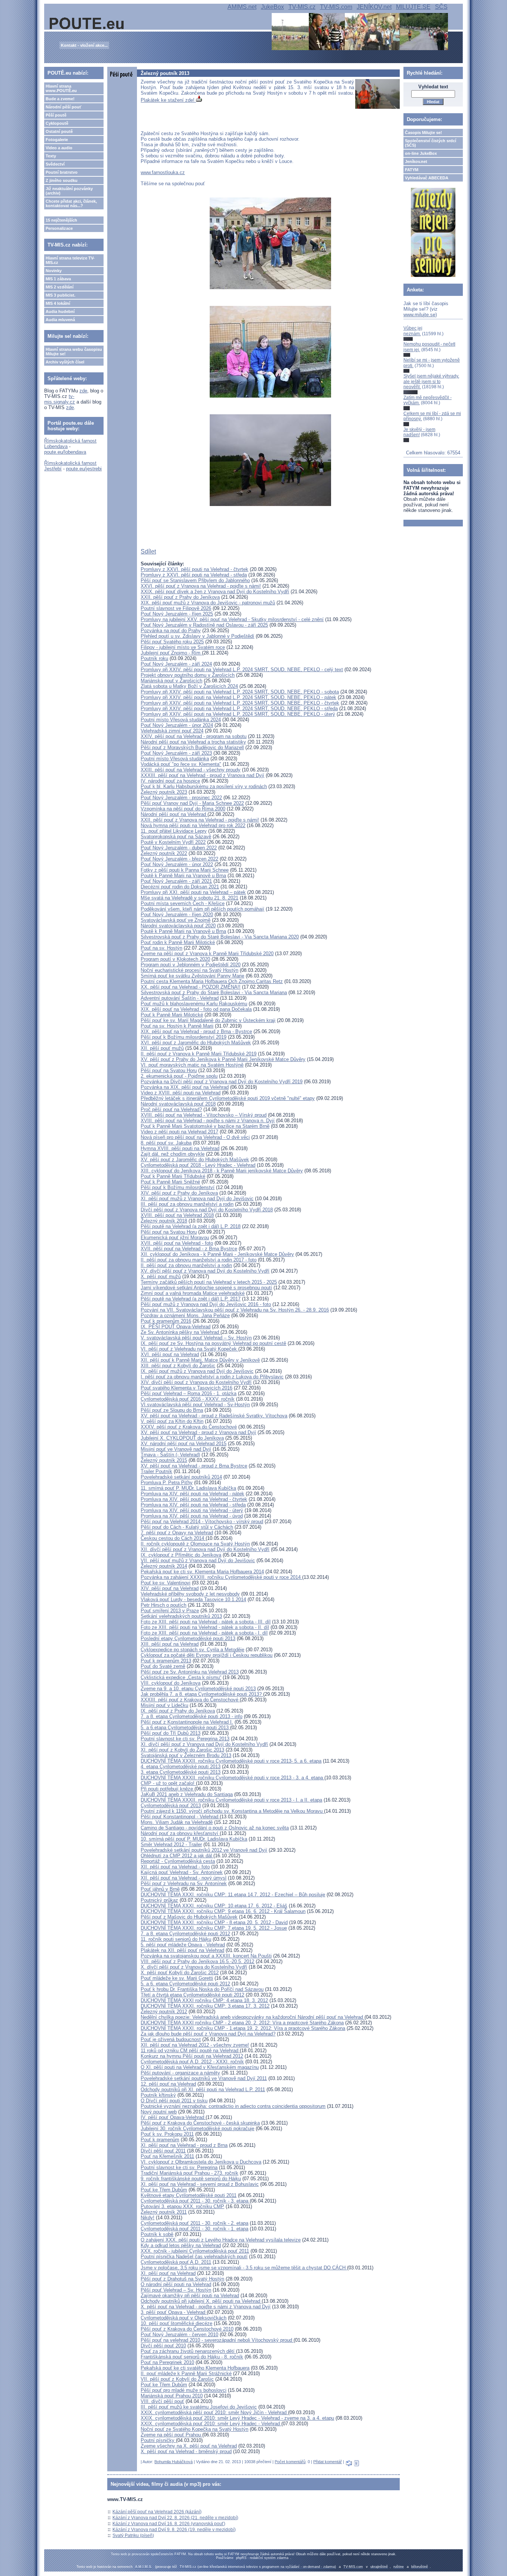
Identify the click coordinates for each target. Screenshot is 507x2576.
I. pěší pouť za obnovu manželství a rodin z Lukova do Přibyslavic (212, 1377)
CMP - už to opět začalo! (168, 1783)
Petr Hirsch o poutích (163, 1605)
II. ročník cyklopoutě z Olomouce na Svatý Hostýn (195, 1544)
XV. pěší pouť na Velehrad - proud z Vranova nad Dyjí (198, 1432)
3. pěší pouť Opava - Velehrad (174, 2312)
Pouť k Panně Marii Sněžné (170, 1182)
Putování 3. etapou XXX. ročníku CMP (182, 2206)
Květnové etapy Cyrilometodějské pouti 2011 (189, 2195)
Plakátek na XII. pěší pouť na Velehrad (182, 1950)
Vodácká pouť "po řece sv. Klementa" (181, 764)
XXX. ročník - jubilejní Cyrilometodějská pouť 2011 (195, 2251)
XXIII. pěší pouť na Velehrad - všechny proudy (191, 770)
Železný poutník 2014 (164, 1566)
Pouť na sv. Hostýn (161, 948)
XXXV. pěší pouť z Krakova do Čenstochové (189, 1427)
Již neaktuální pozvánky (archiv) (69, 191)
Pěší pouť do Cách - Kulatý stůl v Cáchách (187, 1527)
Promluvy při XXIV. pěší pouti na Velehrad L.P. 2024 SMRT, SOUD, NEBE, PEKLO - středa (239, 709)
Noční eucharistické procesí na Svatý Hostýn (189, 970)
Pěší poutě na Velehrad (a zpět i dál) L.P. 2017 (191, 1299)
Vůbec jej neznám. (413, 331)
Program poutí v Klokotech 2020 (175, 959)
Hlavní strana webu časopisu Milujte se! (74, 352)
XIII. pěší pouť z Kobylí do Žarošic (178, 1366)
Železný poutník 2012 (164, 2012)
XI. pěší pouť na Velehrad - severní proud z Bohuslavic (200, 2184)
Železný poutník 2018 (164, 1221)
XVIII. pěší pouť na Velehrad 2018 (177, 1215)
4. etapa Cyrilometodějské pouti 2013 (181, 1767)
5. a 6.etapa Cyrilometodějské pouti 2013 (185, 1728)
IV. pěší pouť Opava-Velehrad (173, 2117)
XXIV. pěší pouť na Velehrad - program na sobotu (194, 736)
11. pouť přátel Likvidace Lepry (174, 831)
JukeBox (272, 7)
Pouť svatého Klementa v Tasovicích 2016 (187, 1388)
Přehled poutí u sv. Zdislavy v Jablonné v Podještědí (197, 636)
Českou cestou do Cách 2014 (173, 1538)
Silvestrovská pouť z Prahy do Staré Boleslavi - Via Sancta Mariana (214, 992)
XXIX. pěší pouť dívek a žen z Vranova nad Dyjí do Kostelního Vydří (215, 592)
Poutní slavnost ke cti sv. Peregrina (179, 2167)
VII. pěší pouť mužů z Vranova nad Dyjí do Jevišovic (198, 1560)
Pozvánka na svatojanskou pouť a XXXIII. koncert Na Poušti (206, 1956)
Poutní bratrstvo (62, 172)
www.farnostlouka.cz (163, 172)
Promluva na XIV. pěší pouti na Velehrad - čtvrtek (194, 1499)
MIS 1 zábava (58, 279)
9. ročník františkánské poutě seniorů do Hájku (191, 2179)
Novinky (54, 271)
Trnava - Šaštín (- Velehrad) (170, 1455)
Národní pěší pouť (63, 107)
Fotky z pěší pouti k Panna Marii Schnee (185, 870)
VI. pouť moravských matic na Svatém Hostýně (192, 1065)
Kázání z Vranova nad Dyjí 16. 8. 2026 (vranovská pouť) (169, 2524)
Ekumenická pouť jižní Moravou (175, 1238)
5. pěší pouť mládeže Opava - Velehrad (183, 1945)
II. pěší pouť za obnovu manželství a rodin (186, 1265)
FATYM (412, 170)
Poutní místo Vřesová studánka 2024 (181, 720)
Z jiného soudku (62, 180)
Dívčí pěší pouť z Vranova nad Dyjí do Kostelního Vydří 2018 (207, 1210)
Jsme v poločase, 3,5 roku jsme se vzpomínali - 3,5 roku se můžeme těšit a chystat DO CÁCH (244, 2268)
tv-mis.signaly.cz (60, 399)
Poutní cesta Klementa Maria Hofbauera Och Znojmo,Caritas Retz (212, 981)
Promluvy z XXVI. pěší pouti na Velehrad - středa (194, 575)
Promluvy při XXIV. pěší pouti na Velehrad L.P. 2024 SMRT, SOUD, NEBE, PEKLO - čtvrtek (240, 703)
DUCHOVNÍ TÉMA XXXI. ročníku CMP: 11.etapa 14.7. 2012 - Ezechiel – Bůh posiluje (233, 1895)
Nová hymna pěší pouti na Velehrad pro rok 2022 (193, 825)
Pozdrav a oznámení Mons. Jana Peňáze (185, 1315)
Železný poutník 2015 (164, 1460)
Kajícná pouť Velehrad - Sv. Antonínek (182, 1872)
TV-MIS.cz (302, 7)
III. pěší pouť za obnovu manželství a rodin (187, 1204)
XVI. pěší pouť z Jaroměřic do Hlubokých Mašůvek (196, 1043)
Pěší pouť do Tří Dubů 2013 (171, 1733)
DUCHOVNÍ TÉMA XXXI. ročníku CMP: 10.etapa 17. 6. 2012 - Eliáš (214, 1906)
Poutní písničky (158, 2440)
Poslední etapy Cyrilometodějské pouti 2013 (188, 1638)
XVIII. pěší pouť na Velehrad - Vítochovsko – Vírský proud (204, 1115)
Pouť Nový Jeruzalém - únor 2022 (177, 864)
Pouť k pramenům (160, 2140)
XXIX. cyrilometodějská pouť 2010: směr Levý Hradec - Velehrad (211, 2424)
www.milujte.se (419, 315)
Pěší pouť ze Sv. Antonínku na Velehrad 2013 (190, 1672)
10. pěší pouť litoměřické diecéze (176, 2323)
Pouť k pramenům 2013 (166, 1661)
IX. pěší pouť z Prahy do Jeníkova (178, 1711)
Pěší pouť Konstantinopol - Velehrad (180, 1817)
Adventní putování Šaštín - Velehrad (180, 998)
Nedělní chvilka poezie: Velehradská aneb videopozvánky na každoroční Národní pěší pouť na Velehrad (253, 2017)
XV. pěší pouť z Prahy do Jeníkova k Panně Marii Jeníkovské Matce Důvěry (223, 1059)
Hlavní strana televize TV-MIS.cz (70, 260)
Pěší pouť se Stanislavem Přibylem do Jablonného (195, 580)
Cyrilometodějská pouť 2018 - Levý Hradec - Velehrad (198, 1165)
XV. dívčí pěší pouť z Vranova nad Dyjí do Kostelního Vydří (205, 1271)
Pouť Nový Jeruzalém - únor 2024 (177, 725)
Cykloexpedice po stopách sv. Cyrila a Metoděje (192, 1650)
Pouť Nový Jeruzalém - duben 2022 (179, 848)
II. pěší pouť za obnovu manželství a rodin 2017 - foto (199, 1260)
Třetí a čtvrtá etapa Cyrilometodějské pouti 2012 (192, 1995)
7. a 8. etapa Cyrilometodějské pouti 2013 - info (192, 1716)
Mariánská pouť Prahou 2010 (172, 2396)
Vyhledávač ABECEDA (427, 178)
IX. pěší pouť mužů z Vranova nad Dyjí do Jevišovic (197, 1371)
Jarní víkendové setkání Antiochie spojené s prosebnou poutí (206, 1288)
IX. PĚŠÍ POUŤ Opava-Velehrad (176, 1327)
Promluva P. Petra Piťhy (167, 1483)
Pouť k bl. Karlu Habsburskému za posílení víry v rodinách (204, 786)
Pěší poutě (56, 115)
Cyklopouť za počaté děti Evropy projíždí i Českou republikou (207, 1655)
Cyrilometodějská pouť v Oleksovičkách (184, 2318)
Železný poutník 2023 (164, 792)
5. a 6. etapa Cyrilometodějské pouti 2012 (185, 1984)
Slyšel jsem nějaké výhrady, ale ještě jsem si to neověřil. (431, 381)
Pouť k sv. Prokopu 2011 (167, 2134)
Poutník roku (154, 658)
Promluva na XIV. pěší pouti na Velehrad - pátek (192, 1494)
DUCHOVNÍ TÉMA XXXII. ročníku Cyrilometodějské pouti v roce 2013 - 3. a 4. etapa (233, 1778)
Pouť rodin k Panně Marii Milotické (178, 942)
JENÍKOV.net (374, 7)
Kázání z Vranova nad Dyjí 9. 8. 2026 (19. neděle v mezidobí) (174, 2530)
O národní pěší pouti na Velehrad (176, 2284)
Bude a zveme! (60, 99)
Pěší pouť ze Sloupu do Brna (172, 1410)
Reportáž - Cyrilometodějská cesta (178, 1861)
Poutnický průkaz (159, 1900)
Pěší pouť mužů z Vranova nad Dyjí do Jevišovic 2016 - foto (206, 1304)
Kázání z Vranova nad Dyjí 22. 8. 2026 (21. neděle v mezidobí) (175, 2518)
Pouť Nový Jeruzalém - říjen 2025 (177, 614)
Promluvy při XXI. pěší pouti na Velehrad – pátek (193, 892)
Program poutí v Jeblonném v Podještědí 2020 (191, 965)
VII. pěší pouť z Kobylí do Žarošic (177, 2379)
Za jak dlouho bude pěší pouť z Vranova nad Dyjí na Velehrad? (208, 2034)
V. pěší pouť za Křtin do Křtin (172, 1421)
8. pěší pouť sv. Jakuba (166, 1143)
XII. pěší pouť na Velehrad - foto (175, 1867)
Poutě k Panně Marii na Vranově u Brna (183, 876)
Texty (51, 156)
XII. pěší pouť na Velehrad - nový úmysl (184, 1878)
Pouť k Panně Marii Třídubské (173, 1176)
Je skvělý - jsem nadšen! (419, 432)
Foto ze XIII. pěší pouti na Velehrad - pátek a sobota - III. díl (206, 1622)
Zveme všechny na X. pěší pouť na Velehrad (189, 2446)
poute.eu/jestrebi (84, 469)
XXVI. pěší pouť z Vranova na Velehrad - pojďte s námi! (201, 586)
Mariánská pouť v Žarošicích (171, 681)
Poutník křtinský (158, 2095)
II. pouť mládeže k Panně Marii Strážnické (186, 2373)
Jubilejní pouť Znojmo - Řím (171, 653)
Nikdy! (148, 2218)
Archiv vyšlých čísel (65, 362)
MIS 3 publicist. (60, 295)
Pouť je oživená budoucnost (171, 2039)
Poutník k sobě (157, 2234)
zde (83, 391)
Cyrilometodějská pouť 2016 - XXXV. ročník (188, 1399)
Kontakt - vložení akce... (84, 45)
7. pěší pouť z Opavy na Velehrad (177, 1533)
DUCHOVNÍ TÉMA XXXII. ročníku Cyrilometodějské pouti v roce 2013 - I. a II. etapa (231, 1800)
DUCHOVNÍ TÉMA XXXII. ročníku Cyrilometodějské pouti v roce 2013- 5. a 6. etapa (231, 1761)
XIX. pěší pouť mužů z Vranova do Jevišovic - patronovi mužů (208, 603)
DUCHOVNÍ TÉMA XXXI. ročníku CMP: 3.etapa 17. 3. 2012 (205, 2006)
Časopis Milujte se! (423, 133)
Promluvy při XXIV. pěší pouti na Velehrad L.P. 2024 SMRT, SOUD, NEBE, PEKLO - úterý (238, 714)
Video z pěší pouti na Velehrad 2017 (179, 1132)
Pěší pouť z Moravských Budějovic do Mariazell (192, 747)
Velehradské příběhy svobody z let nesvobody (190, 1594)
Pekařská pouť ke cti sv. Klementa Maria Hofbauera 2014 (202, 1572)
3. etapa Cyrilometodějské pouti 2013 (181, 1772)
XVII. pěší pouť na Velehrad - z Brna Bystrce (189, 1249)
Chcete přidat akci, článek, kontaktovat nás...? (71, 203)
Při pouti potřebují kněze (168, 1789)
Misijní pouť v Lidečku (164, 1705)
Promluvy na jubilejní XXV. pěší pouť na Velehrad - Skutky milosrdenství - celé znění (232, 619)
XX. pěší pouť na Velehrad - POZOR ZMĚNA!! (191, 987)
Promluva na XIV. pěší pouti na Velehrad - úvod (192, 1516)
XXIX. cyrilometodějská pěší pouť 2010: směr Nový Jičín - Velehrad (214, 2412)
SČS (441, 7)
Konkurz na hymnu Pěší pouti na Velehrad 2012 (192, 2056)
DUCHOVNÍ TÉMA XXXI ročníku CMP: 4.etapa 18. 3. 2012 (204, 2000)
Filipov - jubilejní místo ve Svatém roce (183, 647)
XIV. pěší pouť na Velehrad (170, 1588)
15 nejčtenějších (61, 220)
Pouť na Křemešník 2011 (167, 2156)
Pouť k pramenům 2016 (166, 1321)
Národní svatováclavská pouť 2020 (178, 926)
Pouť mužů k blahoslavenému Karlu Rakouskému (194, 1004)
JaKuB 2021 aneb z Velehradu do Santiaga (187, 1794)
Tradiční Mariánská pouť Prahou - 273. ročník (189, 2173)
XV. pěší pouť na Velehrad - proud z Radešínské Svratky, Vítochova (214, 1416)
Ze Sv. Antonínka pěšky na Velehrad (181, 1332)
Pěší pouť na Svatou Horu (169, 1070)
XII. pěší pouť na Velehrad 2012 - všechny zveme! (195, 2045)
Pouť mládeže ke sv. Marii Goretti (177, 1978)
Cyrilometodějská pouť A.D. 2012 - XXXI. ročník (192, 2062)
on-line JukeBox (421, 153)
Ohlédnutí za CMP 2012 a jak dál (177, 1856)
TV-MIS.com (336, 7)
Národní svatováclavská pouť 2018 (178, 1104)
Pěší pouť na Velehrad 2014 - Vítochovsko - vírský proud (202, 1522)
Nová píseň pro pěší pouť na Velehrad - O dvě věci (195, 1137)
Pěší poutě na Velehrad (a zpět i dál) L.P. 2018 (191, 1226)
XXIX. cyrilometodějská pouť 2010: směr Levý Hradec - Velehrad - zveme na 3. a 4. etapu (237, 2418)
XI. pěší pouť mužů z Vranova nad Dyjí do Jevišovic (197, 1199)
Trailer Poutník (156, 1471)
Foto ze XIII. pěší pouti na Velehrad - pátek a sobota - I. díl (204, 1633)
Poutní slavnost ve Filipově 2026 (176, 608)
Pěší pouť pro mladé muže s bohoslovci (184, 2390)
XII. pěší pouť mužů (162, 1048)
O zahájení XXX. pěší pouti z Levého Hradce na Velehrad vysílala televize (221, 2240)
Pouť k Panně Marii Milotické (172, 1015)
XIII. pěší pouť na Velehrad (170, 1644)
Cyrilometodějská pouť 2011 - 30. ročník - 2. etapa (194, 2223)
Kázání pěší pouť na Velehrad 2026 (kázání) (157, 2512)
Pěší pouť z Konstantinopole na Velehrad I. (187, 1722)
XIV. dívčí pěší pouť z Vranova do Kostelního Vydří (196, 1382)
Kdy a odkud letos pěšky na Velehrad (181, 2245)
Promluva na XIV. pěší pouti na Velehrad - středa (193, 1505)
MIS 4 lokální (58, 303)
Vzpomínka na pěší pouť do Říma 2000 (183, 809)
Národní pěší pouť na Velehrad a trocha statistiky (193, 742)
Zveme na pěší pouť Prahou (171, 2435)
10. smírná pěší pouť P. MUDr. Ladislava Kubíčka (194, 1839)
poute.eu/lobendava (65, 452)
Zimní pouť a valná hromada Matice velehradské (193, 1293)
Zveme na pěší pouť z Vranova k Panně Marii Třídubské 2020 (207, 954)
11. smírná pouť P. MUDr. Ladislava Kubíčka (188, 1488)
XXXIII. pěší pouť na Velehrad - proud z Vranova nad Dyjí (202, 775)
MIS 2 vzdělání (60, 287)
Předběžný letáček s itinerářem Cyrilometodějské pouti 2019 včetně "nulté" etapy (228, 1098)
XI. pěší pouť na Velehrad (168, 2273)
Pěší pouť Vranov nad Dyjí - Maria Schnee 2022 (192, 803)
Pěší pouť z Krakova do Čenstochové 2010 (187, 2329)
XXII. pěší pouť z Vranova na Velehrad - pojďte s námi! (200, 820)
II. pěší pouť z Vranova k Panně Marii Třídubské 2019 (199, 1054)
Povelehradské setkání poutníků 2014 (181, 1477)
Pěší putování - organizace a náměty (180, 2073)
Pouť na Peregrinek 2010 (167, 2362)
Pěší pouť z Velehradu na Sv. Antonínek (184, 1883)
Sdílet (148, 551)
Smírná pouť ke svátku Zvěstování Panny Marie (192, 976)
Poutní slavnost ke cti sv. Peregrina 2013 (185, 1739)
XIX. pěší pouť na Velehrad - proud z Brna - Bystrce (196, 1031)
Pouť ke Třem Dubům (164, 2190)
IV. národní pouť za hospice (170, 781)
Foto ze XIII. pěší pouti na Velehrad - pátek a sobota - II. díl (205, 1627)
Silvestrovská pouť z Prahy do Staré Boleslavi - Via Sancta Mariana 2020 (220, 937)
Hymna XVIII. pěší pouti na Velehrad (180, 1148)
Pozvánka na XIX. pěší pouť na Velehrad (185, 1087)
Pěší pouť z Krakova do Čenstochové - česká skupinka (200, 2123)
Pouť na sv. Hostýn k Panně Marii (177, 1026)
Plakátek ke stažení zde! (168, 100)
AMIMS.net (242, 7)
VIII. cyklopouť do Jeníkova (171, 1683)
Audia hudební (60, 311)
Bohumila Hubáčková (174, 2462)
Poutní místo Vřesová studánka (175, 759)
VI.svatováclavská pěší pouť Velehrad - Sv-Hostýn (195, 1405)
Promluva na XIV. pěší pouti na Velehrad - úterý (192, 1510)
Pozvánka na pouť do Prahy (171, 631)
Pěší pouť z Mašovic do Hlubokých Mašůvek (189, 1917)
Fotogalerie (57, 140)
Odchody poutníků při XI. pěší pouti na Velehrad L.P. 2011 (203, 2089)
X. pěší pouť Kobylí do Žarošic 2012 (180, 1973)
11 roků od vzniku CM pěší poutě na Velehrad (190, 2051)
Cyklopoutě (57, 123)
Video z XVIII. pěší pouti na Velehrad (181, 1093)
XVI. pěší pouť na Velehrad (170, 1354)
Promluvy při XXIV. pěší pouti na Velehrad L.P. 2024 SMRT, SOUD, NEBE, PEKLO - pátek (238, 697)
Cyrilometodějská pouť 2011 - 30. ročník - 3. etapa (195, 2201)
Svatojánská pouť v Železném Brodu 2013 (186, 1755)
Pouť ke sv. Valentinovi (166, 1583)
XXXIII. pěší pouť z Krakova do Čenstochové (190, 1700)
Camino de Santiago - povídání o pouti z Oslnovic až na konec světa (215, 1828)
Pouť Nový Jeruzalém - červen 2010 (179, 2335)
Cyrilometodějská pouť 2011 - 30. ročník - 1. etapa (194, 2229)
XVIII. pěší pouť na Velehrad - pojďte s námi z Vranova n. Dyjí (208, 1121)
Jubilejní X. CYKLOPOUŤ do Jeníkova (182, 1438)
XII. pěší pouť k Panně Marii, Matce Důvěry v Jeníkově (200, 1360)
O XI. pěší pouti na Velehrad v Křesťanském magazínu (200, 2067)
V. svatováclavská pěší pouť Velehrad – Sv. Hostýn (196, 1338)
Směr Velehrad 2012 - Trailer (171, 1844)
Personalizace (59, 228)
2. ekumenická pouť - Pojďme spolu (179, 1076)
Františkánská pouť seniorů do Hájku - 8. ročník (192, 2357)
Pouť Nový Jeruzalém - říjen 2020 (177, 915)
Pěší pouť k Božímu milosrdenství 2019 (184, 1037)
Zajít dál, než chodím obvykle (173, 1154)
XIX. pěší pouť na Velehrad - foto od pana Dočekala (196, 1009)
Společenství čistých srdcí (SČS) (431, 143)
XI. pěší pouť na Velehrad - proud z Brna (184, 2145)
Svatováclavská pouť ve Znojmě (176, 920)
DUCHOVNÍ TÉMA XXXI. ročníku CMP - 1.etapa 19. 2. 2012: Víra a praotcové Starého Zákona (243, 2028)
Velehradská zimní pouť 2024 (172, 731)
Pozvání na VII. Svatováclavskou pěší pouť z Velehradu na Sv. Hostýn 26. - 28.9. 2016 (235, 1310)
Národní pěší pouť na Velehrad (174, 814)
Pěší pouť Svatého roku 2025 (172, 642)
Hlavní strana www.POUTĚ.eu (61, 88)
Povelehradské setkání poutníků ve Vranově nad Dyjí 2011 (204, 2078)
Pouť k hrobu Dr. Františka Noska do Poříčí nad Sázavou (202, 1989)
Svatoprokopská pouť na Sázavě (176, 837)
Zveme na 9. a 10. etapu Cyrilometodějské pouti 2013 (198, 1689)
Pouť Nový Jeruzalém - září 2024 (176, 664)
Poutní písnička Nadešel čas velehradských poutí (194, 2257)
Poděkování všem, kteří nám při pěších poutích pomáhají (202, 909)
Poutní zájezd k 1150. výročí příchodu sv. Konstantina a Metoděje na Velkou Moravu (232, 1811)
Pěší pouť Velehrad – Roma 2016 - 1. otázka (189, 1393)
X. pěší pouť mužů (161, 1276)
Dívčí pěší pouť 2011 (163, 2151)
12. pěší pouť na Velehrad (168, 2084)
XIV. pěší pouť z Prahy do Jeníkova (179, 1193)
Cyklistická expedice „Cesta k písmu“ (181, 1677)
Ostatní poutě (59, 131)
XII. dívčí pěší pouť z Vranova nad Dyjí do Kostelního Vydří (205, 1549)
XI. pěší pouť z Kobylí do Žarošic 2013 (182, 1750)
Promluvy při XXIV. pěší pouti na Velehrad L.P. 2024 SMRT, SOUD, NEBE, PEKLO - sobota (240, 692)
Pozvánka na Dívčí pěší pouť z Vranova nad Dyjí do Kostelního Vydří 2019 (222, 1082)
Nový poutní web (159, 2112)
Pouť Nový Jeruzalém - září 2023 (176, 753)
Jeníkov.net (416, 161)
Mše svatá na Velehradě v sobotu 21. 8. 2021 (189, 898)
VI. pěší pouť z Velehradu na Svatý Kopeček (189, 1349)
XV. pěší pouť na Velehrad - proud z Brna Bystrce (194, 1466)
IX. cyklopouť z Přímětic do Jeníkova (181, 1555)
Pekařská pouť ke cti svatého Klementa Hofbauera (195, 2368)
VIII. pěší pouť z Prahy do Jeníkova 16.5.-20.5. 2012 (197, 1961)
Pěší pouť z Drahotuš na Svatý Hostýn (182, 2279)
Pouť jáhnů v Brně (160, 1889)
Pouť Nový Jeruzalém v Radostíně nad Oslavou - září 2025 (204, 625)
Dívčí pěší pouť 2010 (163, 2346)
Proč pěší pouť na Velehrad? (171, 1109)
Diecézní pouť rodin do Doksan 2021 (180, 887)
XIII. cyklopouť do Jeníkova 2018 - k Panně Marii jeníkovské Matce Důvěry (222, 1171)
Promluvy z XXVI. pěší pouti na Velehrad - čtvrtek (194, 569)
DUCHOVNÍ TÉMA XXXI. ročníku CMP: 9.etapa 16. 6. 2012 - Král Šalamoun (223, 1911)
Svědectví (55, 164)
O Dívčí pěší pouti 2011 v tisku (174, 2101)
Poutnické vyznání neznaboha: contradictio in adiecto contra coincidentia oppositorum (233, 2106)
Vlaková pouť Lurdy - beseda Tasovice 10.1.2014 (193, 1599)
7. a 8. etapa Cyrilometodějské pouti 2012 (185, 1934)
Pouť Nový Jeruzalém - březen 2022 (179, 859)
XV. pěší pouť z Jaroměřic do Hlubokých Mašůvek (195, 1160)
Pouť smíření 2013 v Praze (170, 1611)
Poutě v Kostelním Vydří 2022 (173, 842)
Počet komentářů (290, 2462)
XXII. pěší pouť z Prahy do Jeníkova (180, 597)
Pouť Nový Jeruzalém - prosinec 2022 (181, 798)
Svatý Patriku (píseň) (133, 2536)
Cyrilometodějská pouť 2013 (171, 1806)
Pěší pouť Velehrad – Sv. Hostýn (176, 2290)
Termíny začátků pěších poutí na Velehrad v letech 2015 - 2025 (209, 1282)
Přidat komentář (328, 2462)
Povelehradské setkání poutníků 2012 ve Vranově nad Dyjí (204, 1850)
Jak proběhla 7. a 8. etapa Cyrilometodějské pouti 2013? (202, 1694)
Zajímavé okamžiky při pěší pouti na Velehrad (190, 2296)
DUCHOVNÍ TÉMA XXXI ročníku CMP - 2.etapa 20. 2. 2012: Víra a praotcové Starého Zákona (242, 2023)
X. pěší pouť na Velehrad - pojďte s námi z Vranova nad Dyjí (206, 2307)
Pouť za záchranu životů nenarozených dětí (188, 2351)
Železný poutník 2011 (164, 2212)
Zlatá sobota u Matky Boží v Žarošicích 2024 (189, 686)
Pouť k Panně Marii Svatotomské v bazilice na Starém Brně (205, 1126)
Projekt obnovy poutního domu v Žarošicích (188, 675)
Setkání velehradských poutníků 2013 (181, 1616)
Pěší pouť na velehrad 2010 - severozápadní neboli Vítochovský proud (217, 2340)
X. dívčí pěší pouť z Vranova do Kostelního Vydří (194, 1967)
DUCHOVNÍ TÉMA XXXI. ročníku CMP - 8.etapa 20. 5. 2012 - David (214, 1922)
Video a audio (59, 148)
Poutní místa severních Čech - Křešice (183, 903)
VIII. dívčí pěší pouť (162, 2401)
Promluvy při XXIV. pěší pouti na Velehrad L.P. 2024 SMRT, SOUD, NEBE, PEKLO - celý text (242, 670)
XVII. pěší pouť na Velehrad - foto (177, 1243)
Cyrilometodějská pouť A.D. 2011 (176, 2262)
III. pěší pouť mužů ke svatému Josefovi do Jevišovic (199, 2407)
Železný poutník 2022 (164, 853)
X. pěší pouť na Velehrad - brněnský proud (186, 2451)
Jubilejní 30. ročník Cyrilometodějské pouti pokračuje (197, 2128)
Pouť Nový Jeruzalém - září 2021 (176, 881)
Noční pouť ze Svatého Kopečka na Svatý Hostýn (194, 2429)
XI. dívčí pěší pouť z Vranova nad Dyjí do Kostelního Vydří (204, 1744)
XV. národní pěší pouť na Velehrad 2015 (184, 1444)
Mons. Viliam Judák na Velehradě (177, 1822)
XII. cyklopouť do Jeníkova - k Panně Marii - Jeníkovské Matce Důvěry (217, 1254)
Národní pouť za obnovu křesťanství (180, 1833)
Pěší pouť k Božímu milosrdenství (178, 1187)
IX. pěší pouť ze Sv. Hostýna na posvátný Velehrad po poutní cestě (213, 1343)
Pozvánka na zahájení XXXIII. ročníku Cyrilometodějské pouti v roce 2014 (221, 1577)
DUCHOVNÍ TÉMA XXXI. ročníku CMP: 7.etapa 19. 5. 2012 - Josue (214, 1928)
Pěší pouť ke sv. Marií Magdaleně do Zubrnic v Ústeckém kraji (208, 1020)
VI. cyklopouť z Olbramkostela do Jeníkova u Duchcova (201, 2162)
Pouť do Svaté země (163, 1666)
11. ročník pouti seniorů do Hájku (176, 1939)
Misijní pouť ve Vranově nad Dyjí (176, 1449)
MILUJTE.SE (413, 7)
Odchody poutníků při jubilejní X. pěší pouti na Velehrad (201, 2301)
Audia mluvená (60, 320)
